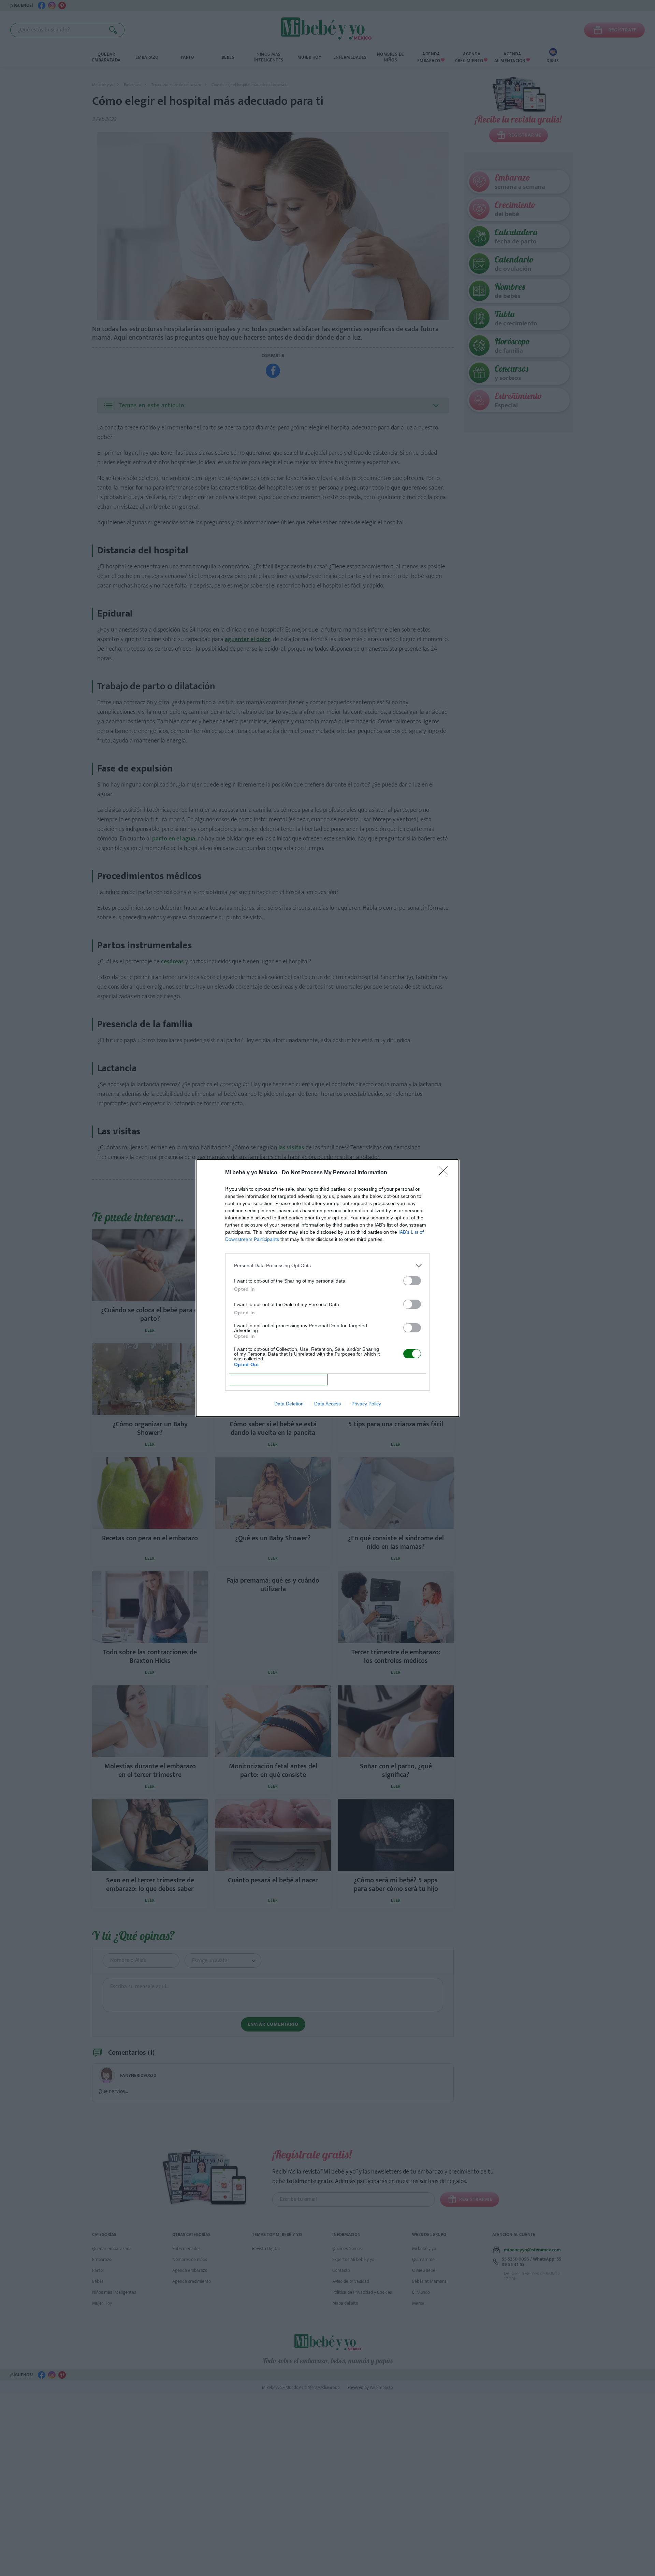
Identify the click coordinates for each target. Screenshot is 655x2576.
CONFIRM (278, 1379)
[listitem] (327, 1266)
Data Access (327, 1404)
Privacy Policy (366, 1404)
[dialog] (327, 1288)
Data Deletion (289, 1404)
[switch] (412, 1281)
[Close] (446, 1173)
